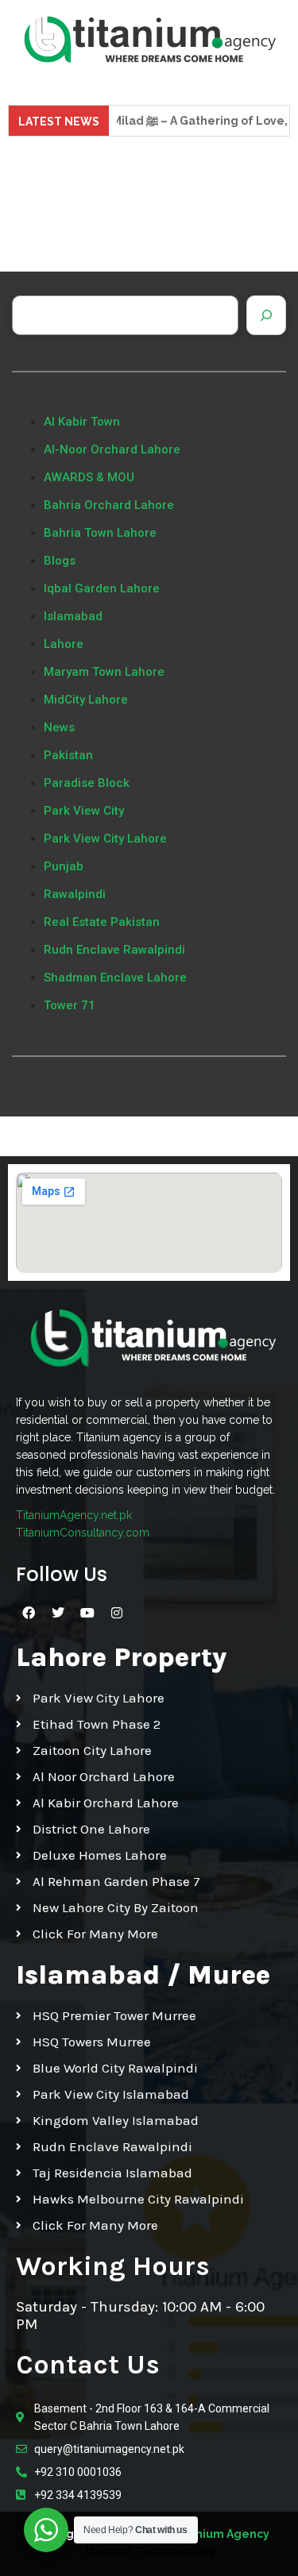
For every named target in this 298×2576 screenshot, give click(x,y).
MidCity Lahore (86, 700)
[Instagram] (117, 1613)
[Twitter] (58, 1613)
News (59, 727)
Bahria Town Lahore (100, 533)
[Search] (266, 315)
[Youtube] (87, 1613)
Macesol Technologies (149, 2551)
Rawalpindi (75, 894)
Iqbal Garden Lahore (102, 588)
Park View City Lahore (105, 839)
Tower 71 (70, 1005)
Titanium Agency (221, 2534)
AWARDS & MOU (89, 477)
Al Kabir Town (82, 422)
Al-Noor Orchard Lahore (112, 449)
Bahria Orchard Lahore (109, 505)
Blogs (60, 561)
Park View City (84, 811)
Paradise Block (87, 783)
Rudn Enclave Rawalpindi (114, 950)
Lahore (64, 644)
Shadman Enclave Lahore (115, 978)
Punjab (64, 866)
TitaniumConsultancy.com (83, 1533)
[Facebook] (29, 1613)
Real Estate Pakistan (102, 922)
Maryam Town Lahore (104, 672)
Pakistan (68, 755)
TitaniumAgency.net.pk (74, 1515)
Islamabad (73, 616)
